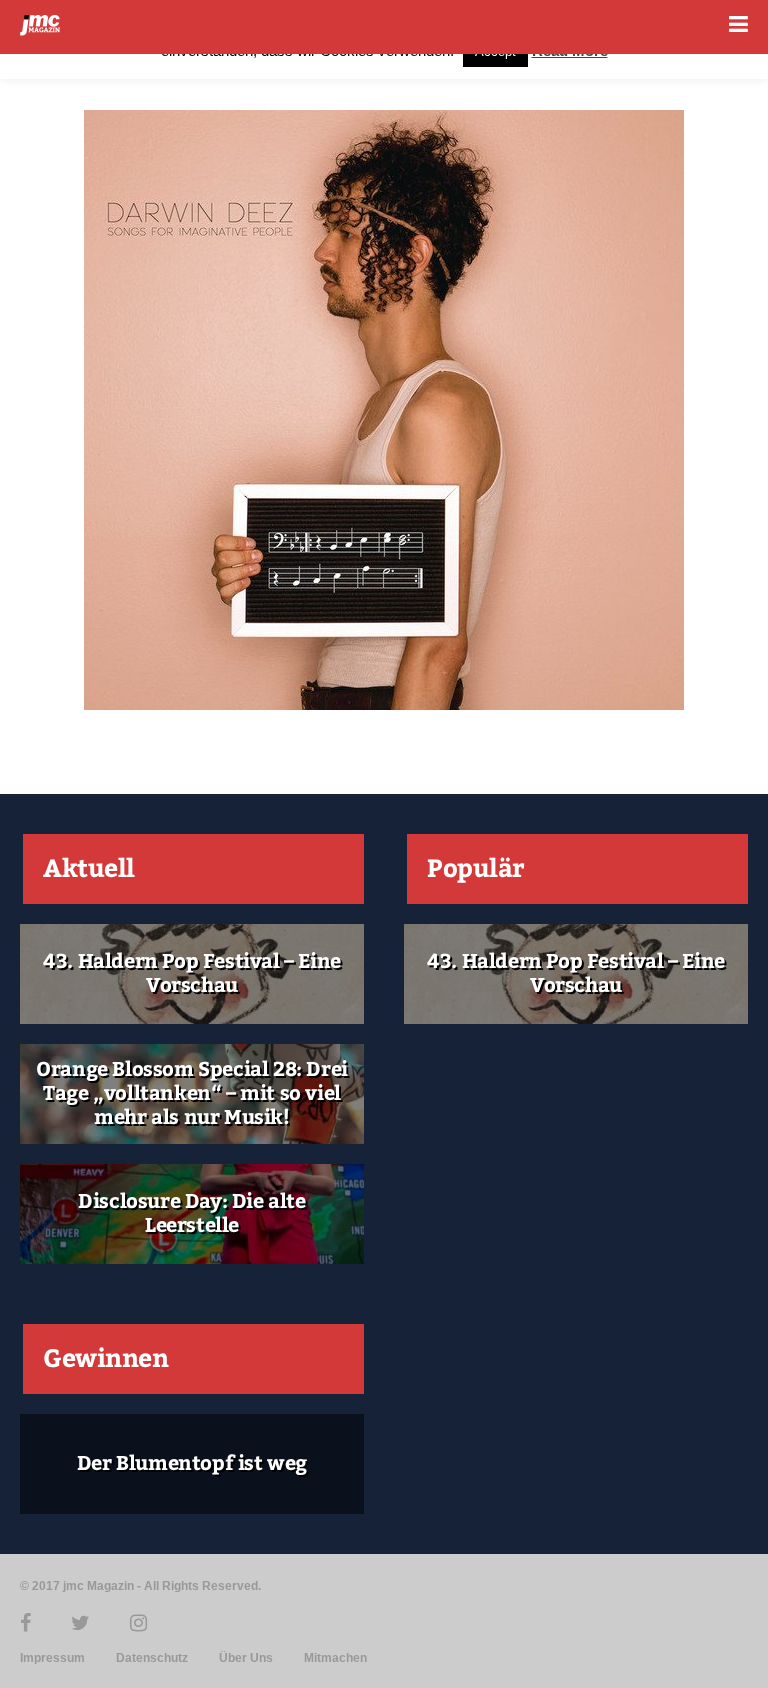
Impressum (52, 1658)
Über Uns (246, 1658)
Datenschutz (152, 1658)
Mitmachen (335, 1658)
